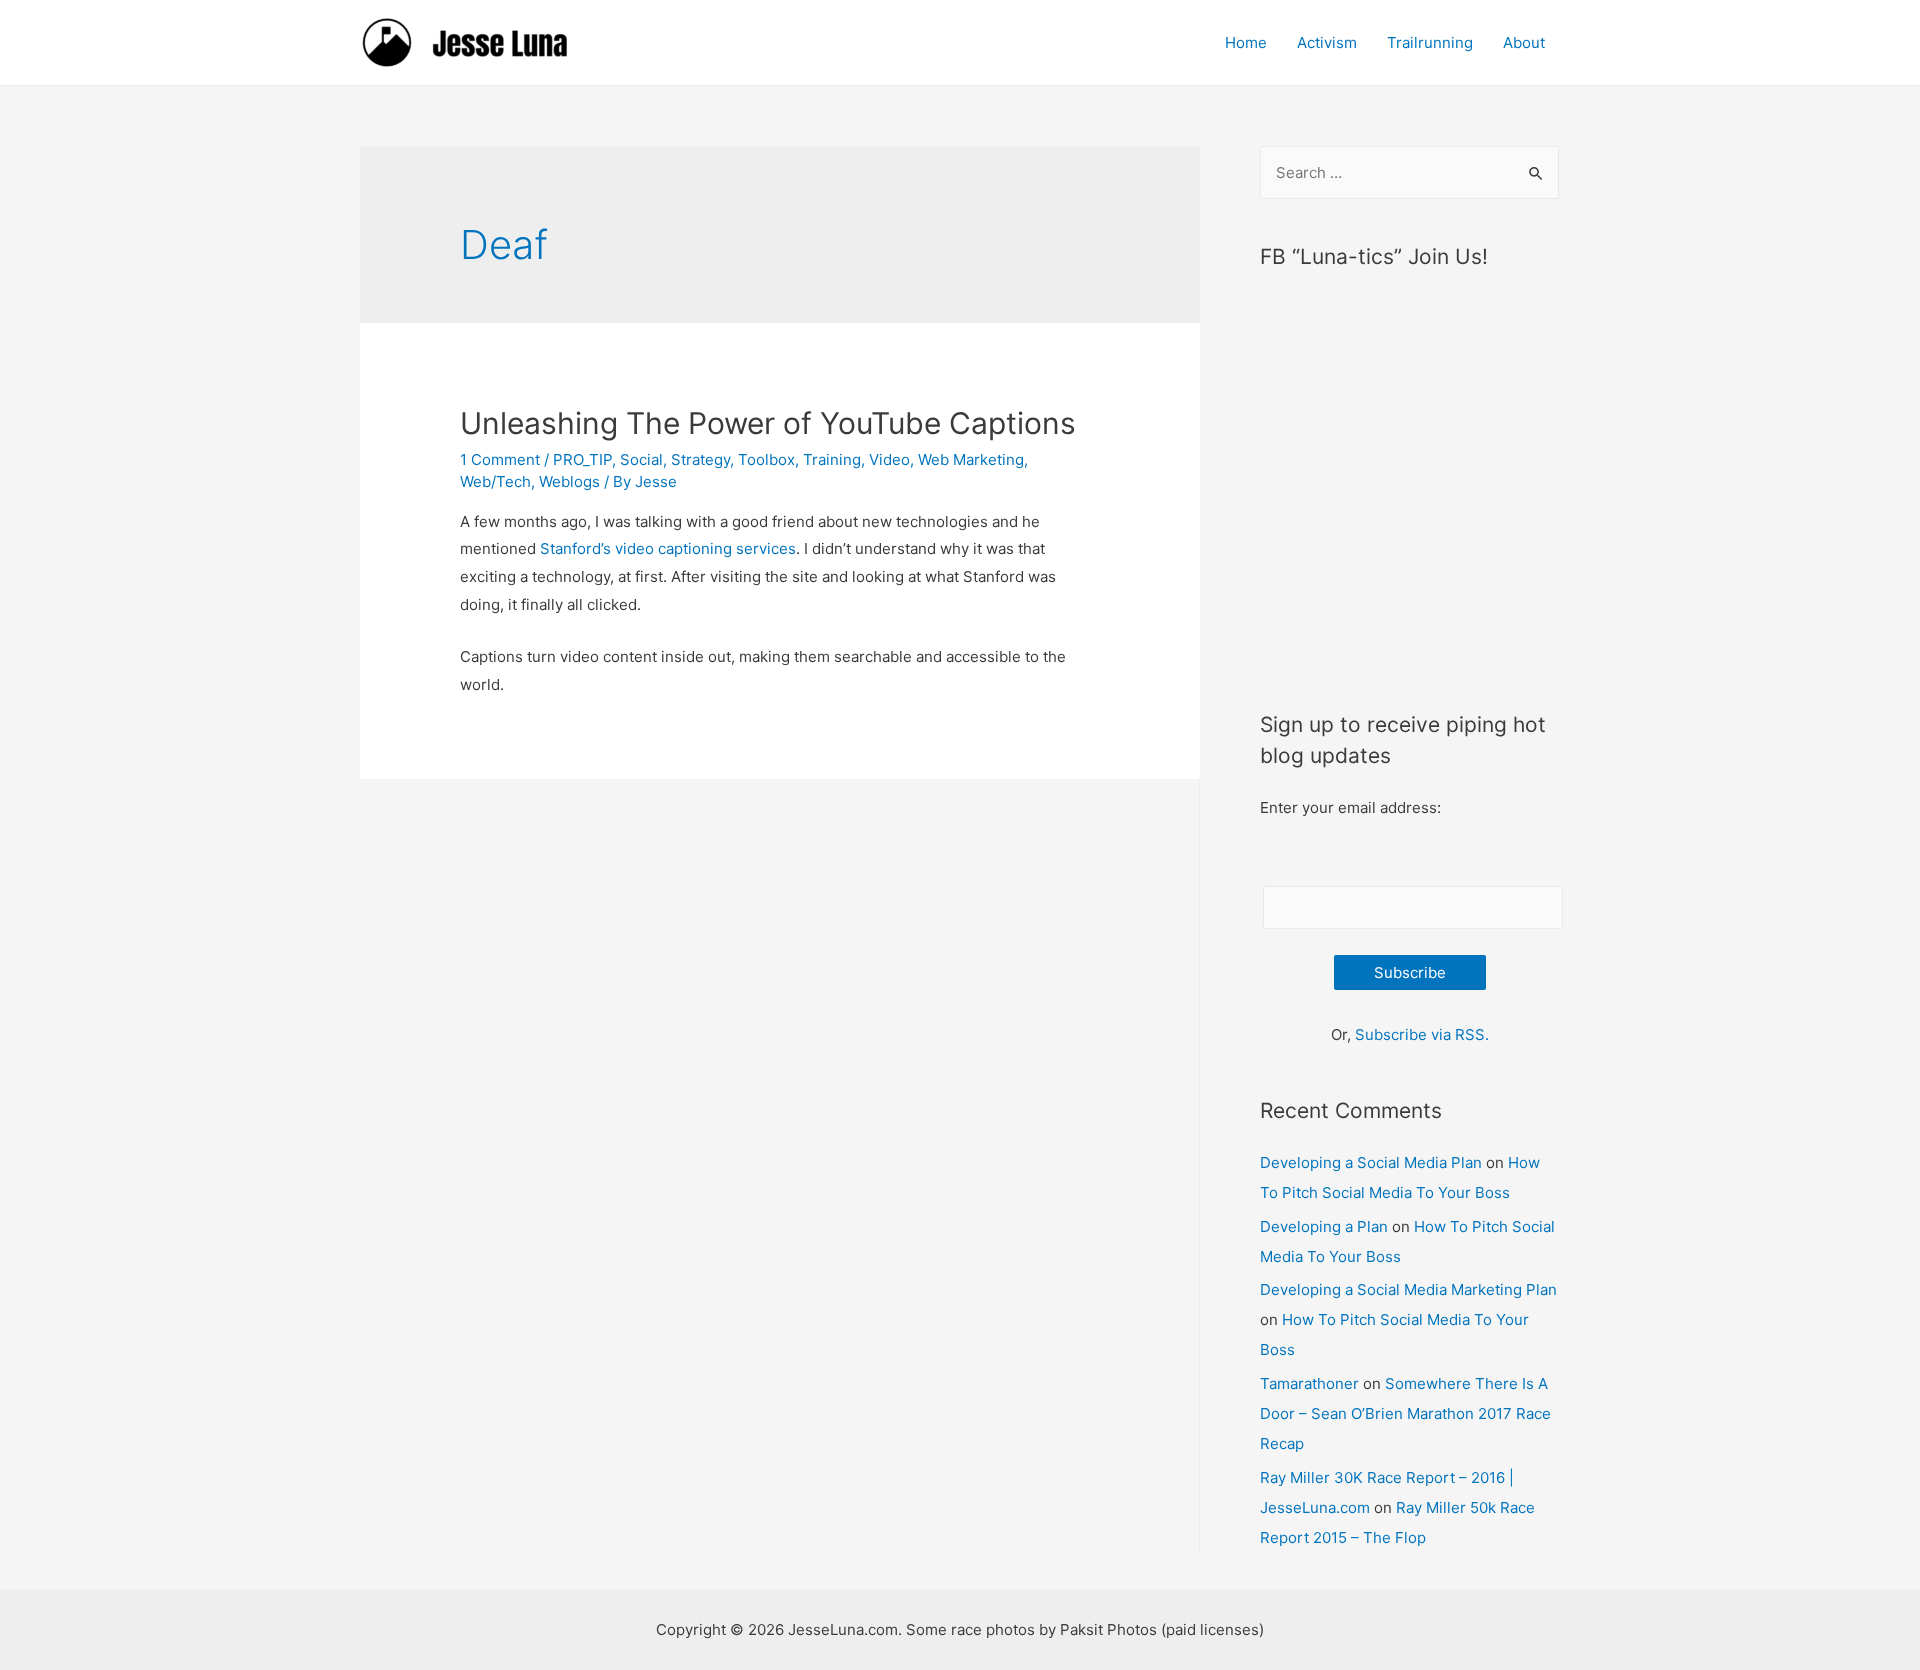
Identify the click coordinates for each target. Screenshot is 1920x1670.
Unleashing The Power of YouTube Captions (768, 423)
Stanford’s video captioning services (668, 548)
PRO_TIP (582, 459)
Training (832, 459)
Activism (1327, 42)
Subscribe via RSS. (1422, 1034)
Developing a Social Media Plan (1371, 1162)
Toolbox (766, 459)
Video (889, 459)
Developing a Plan (1324, 1226)
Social (641, 459)
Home (1246, 42)
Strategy (700, 459)
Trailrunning (1430, 42)
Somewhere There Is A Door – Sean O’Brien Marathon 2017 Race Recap (1405, 1413)
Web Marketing (971, 459)
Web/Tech (495, 481)
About (1524, 42)
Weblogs (569, 481)
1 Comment (500, 459)
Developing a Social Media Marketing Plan (1408, 1289)
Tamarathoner (1309, 1383)
